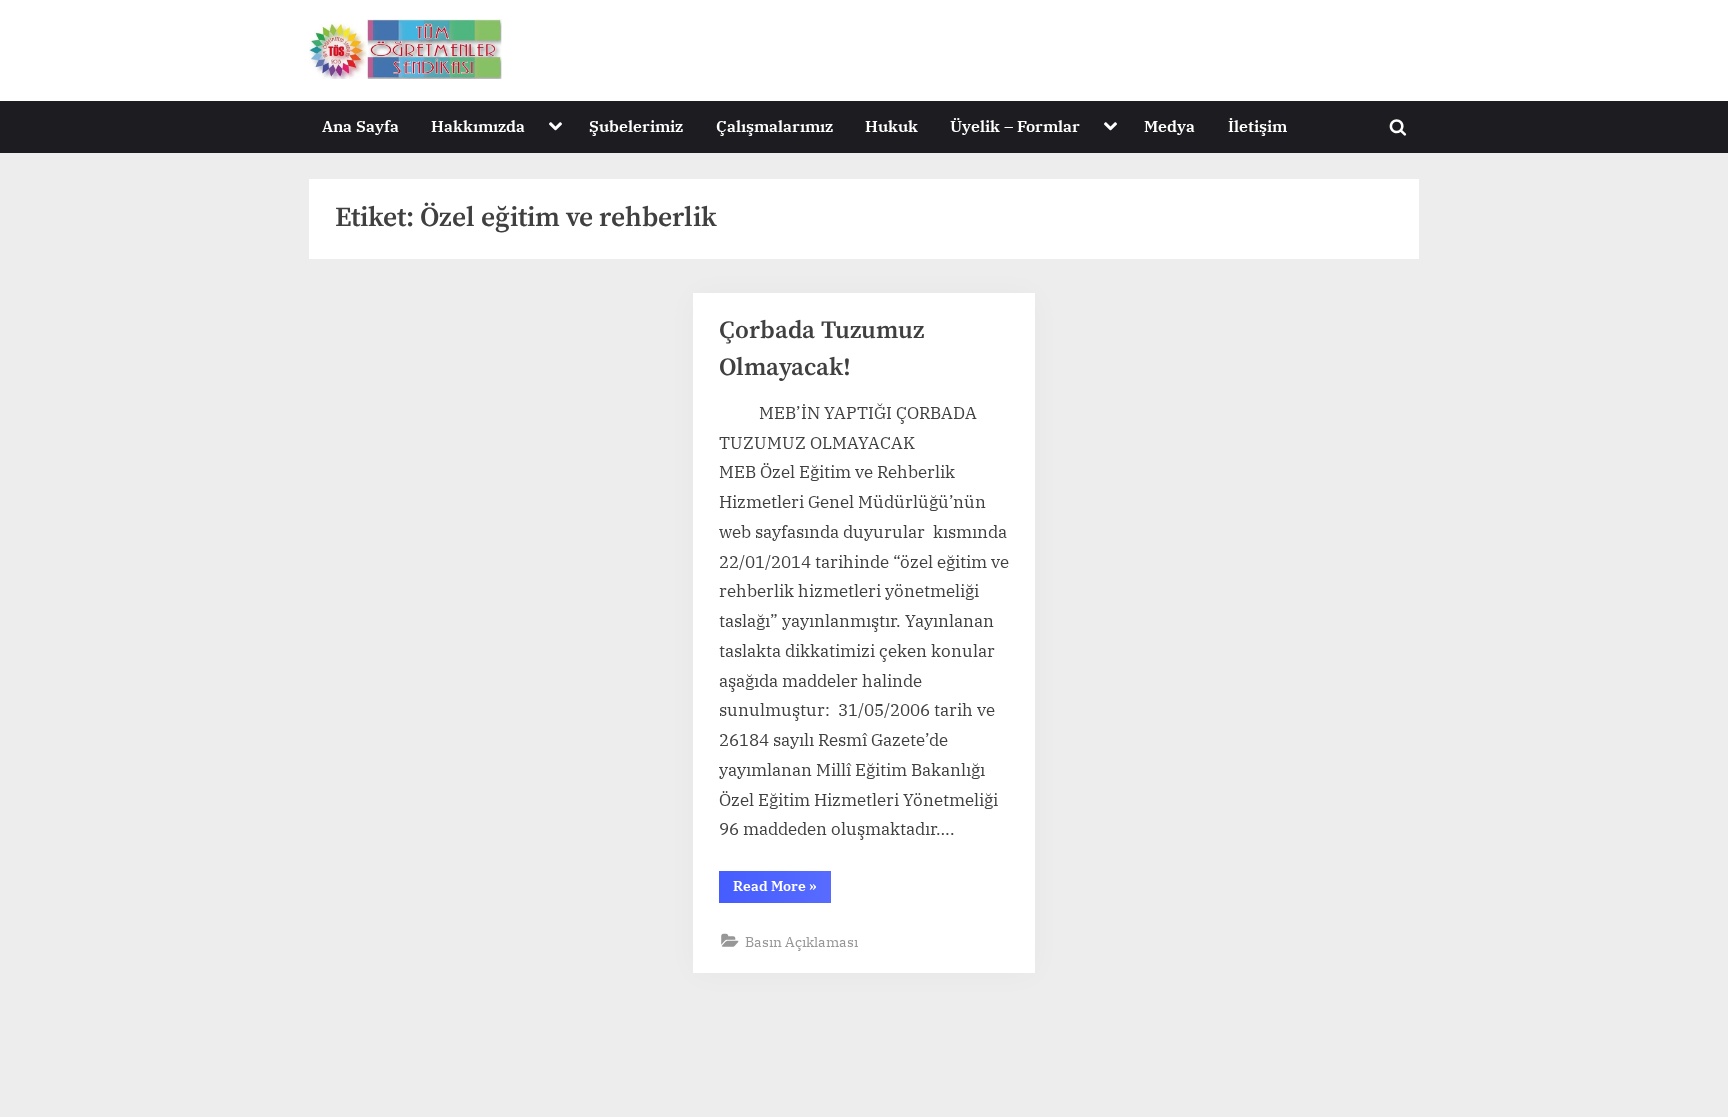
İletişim (1257, 125)
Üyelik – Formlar (1015, 125)
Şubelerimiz (636, 125)
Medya (1169, 125)
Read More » (782, 889)
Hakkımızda (478, 125)
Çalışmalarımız (774, 125)
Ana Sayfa (360, 125)
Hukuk (891, 125)
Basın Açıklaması (801, 941)
